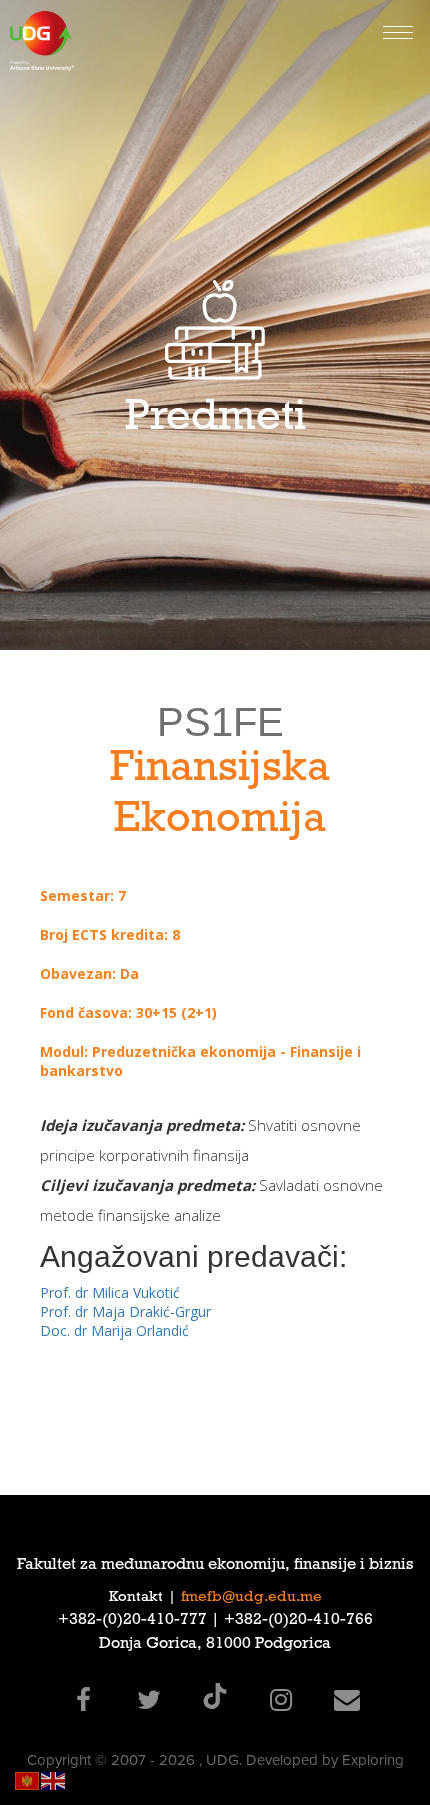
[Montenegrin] (28, 1779)
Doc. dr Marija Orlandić (114, 1330)
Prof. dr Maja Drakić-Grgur (125, 1311)
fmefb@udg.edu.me (251, 1598)
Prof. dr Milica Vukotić (110, 1292)
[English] (54, 1779)
